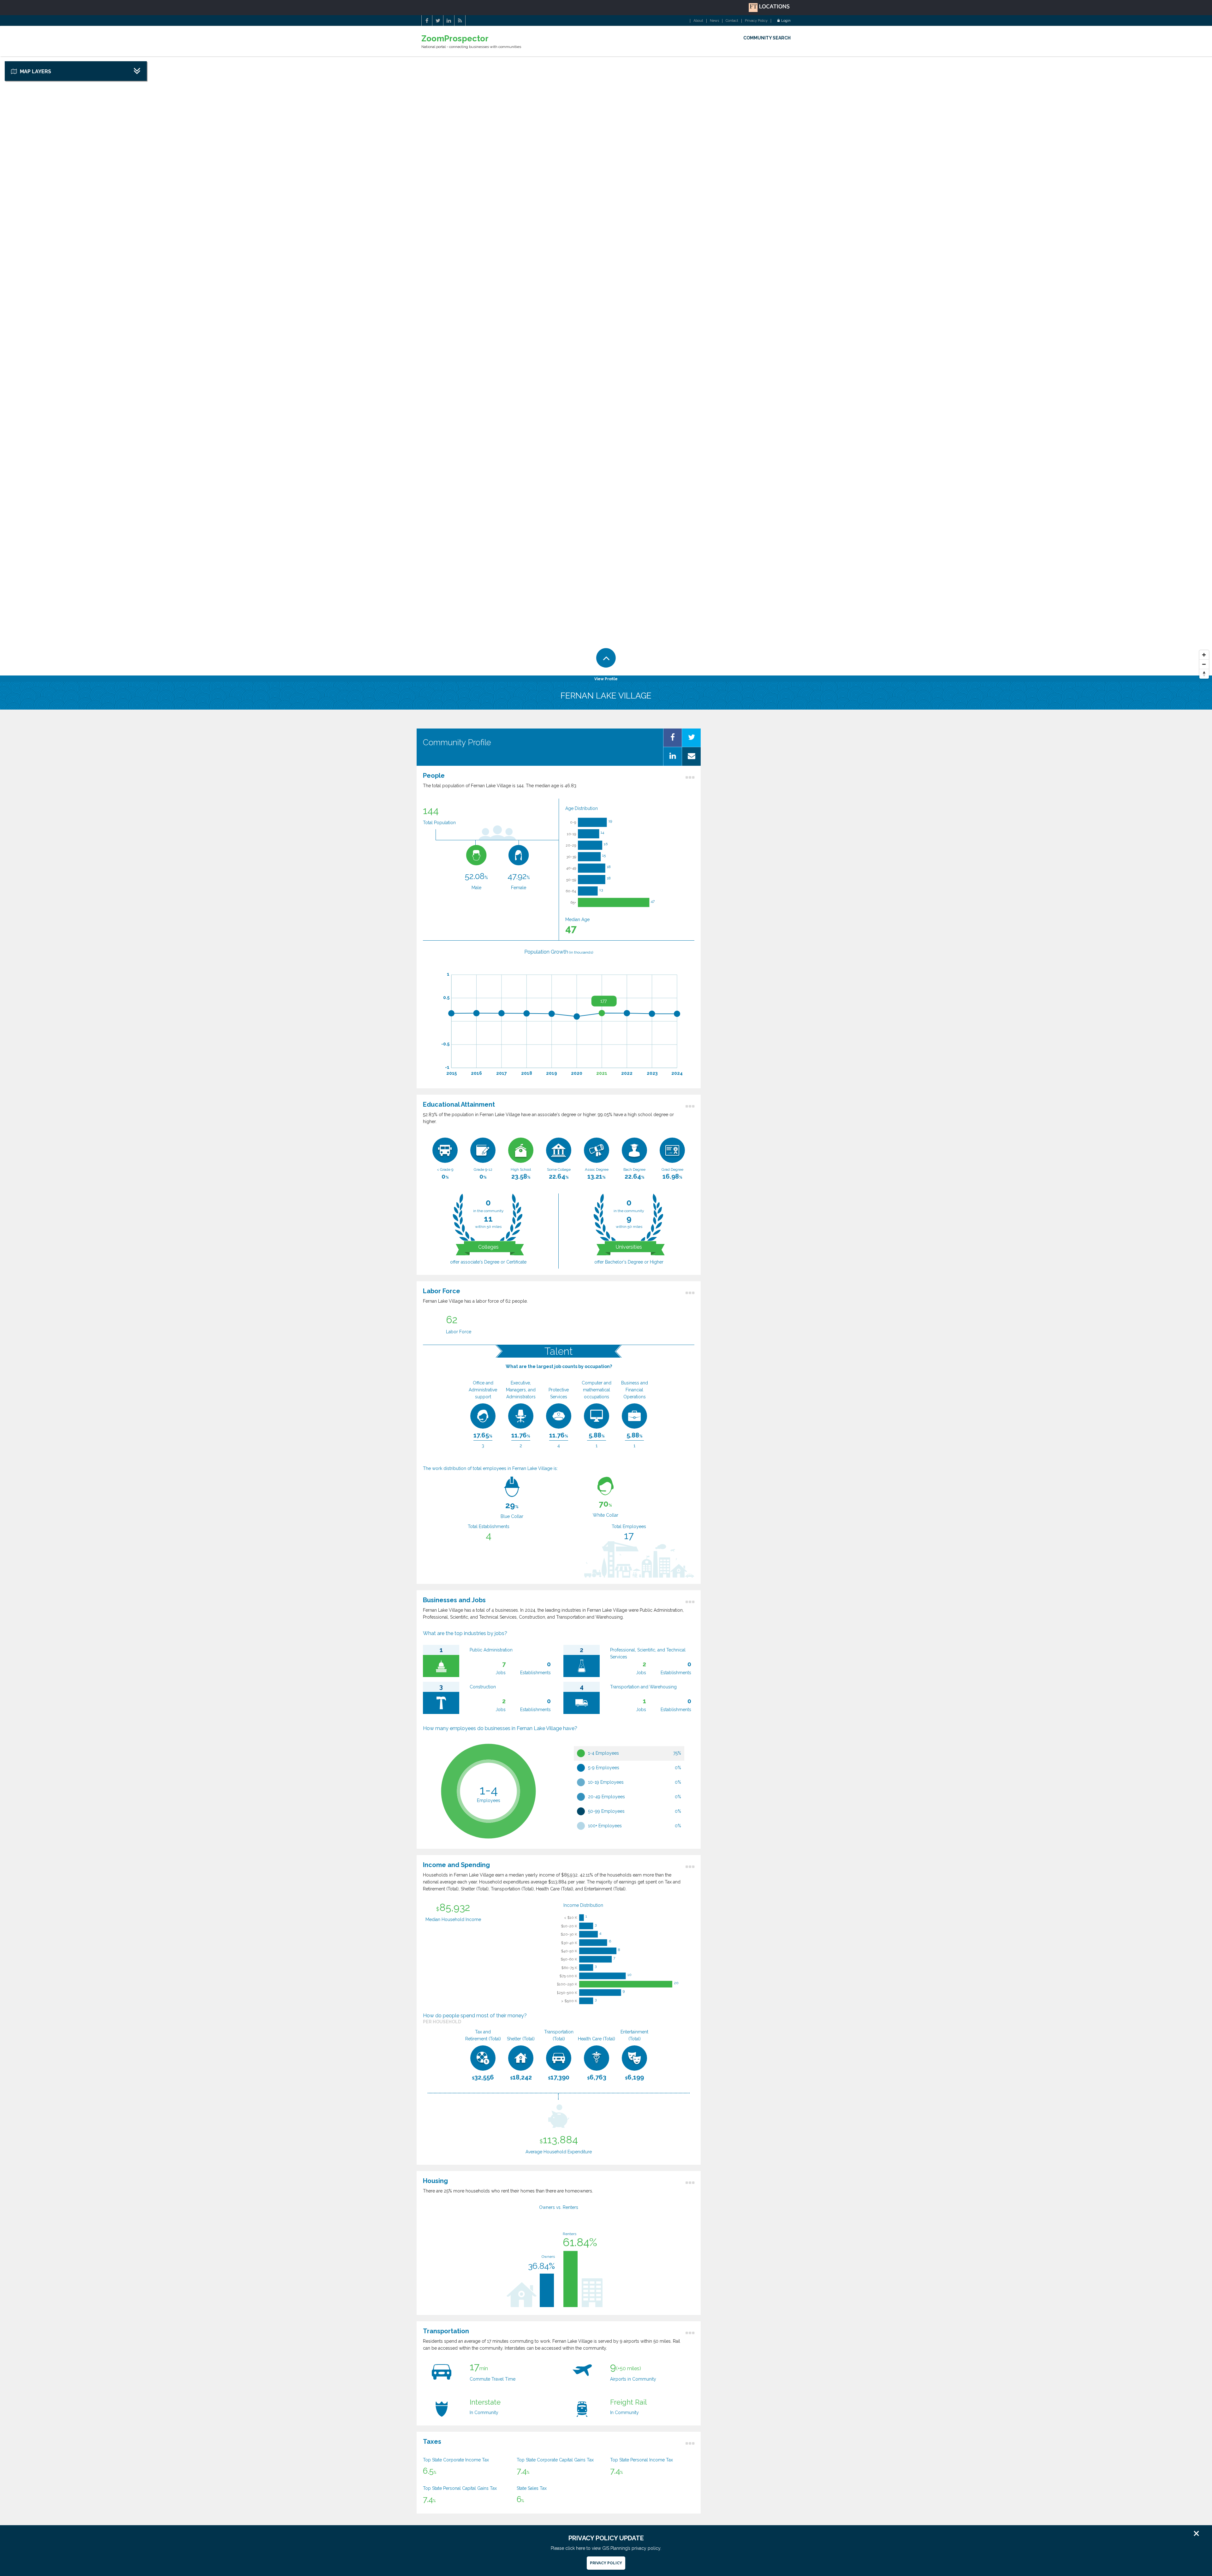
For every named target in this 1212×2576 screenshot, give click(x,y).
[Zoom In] (1204, 655)
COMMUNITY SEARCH (767, 38)
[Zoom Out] (1204, 664)
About (698, 21)
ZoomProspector (455, 39)
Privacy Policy (756, 21)
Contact (732, 21)
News (714, 21)
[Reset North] (1204, 674)
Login (786, 21)
